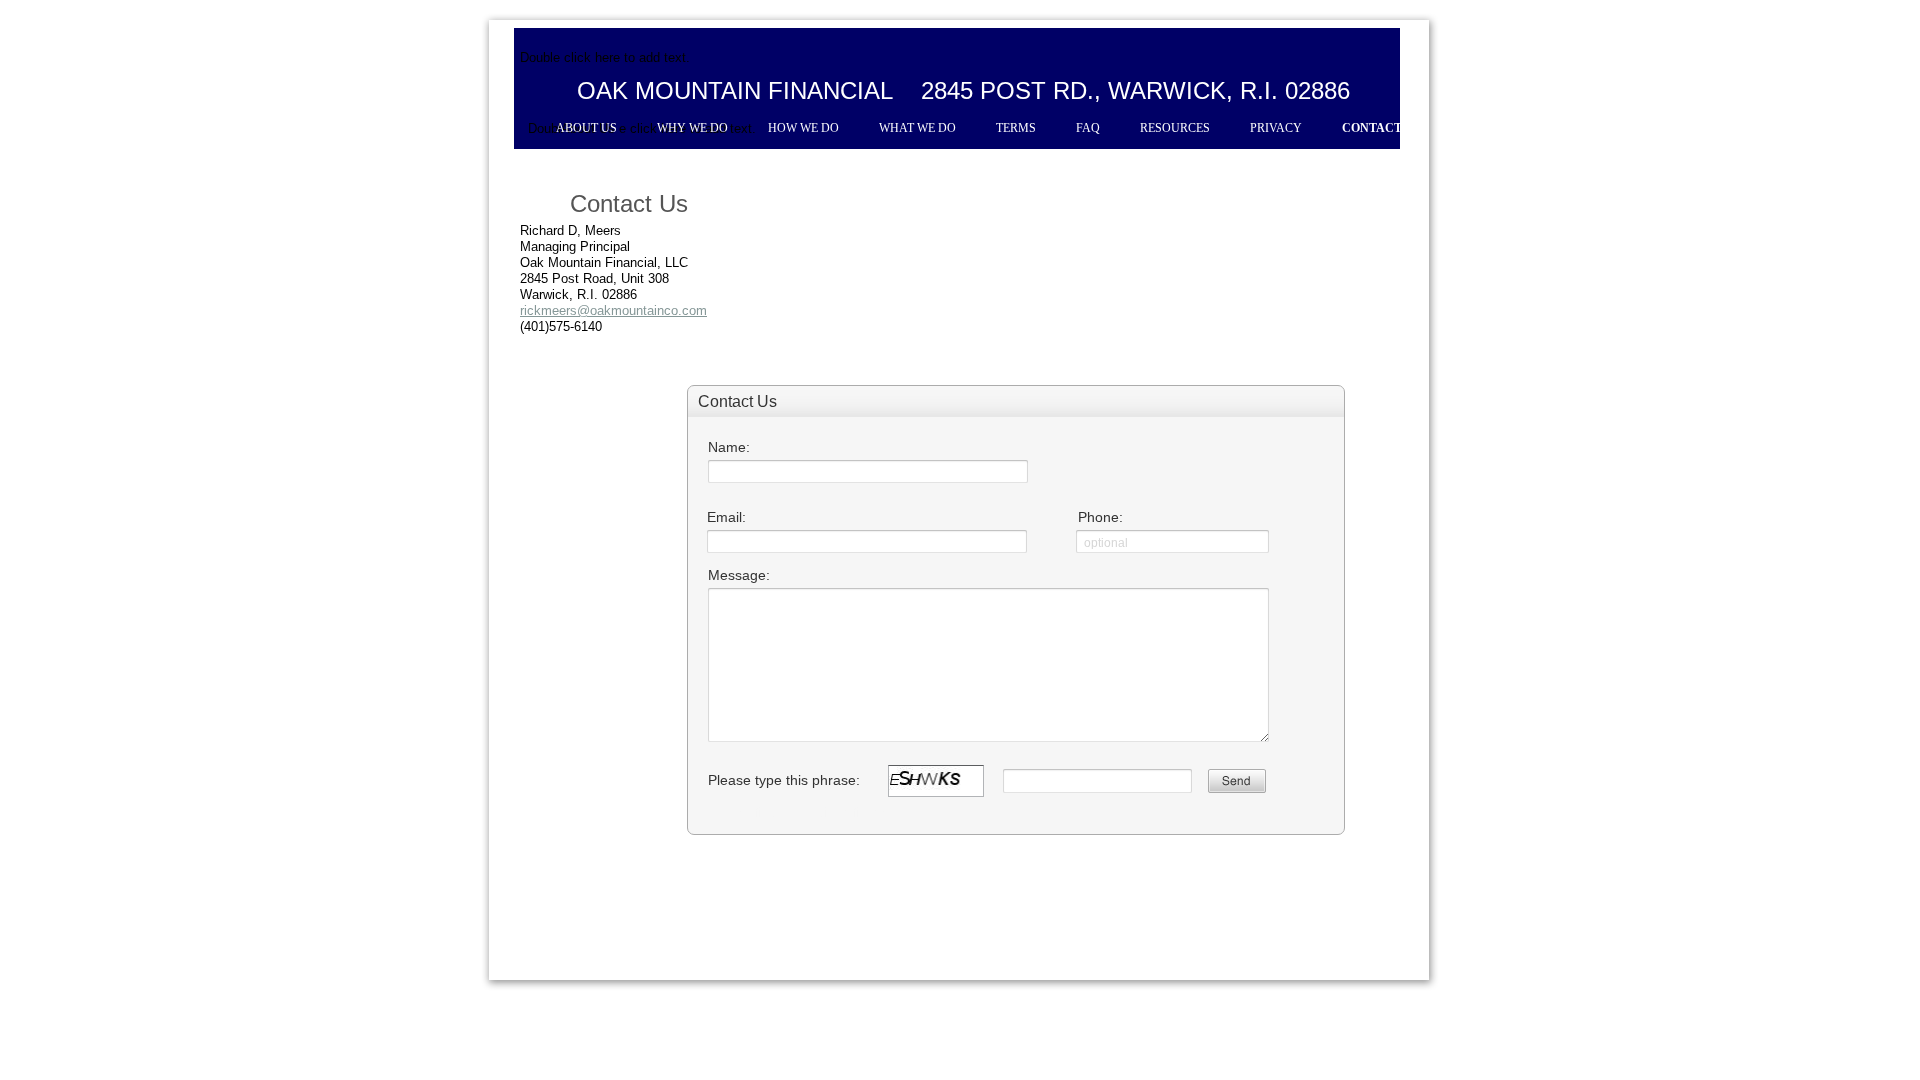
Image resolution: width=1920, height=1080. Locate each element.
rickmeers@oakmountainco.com (613, 310)
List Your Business (1196, 1031)
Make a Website (1088, 1031)
